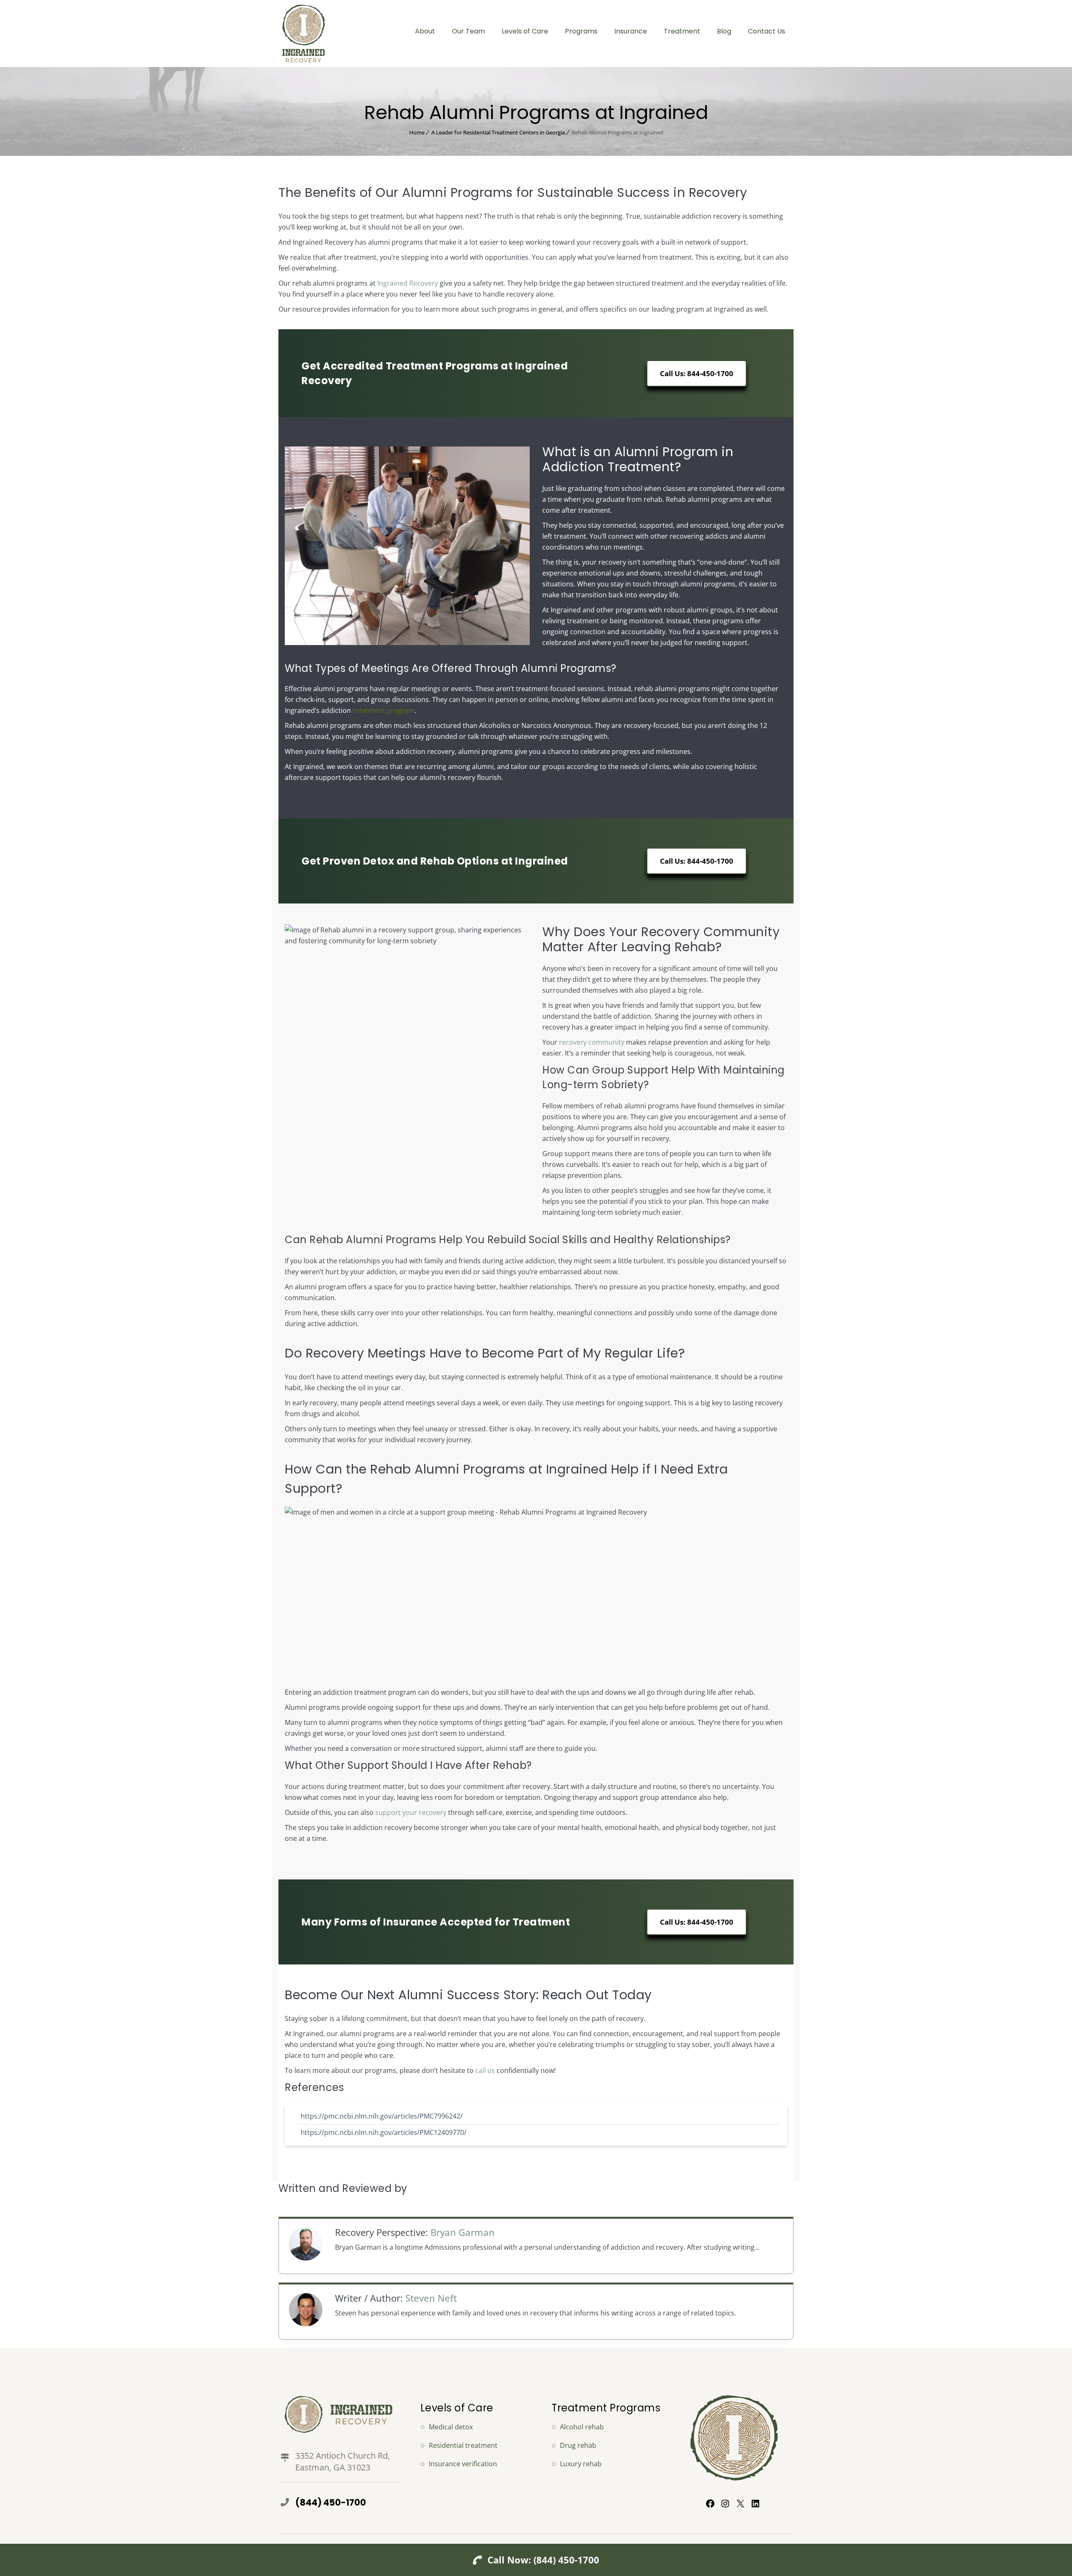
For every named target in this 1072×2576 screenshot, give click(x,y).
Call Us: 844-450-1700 (697, 373)
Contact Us (767, 31)
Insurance (631, 31)
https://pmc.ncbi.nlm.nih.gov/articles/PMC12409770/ (384, 2132)
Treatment (682, 31)
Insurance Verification (463, 2464)
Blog (724, 31)
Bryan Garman (463, 2232)
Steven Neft (431, 2298)
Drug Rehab (578, 2445)
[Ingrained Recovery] (303, 34)
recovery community (592, 1042)
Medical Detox (451, 2427)
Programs (581, 31)
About (425, 31)
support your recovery (411, 1812)
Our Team (468, 31)
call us (485, 2070)
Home (417, 132)
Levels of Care (525, 31)
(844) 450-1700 (331, 2502)
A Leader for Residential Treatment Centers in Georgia (498, 132)
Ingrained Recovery (408, 283)
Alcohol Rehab (582, 2427)
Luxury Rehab (581, 2464)
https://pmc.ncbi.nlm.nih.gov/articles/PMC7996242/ (382, 2116)
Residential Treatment (463, 2445)
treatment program (384, 710)
